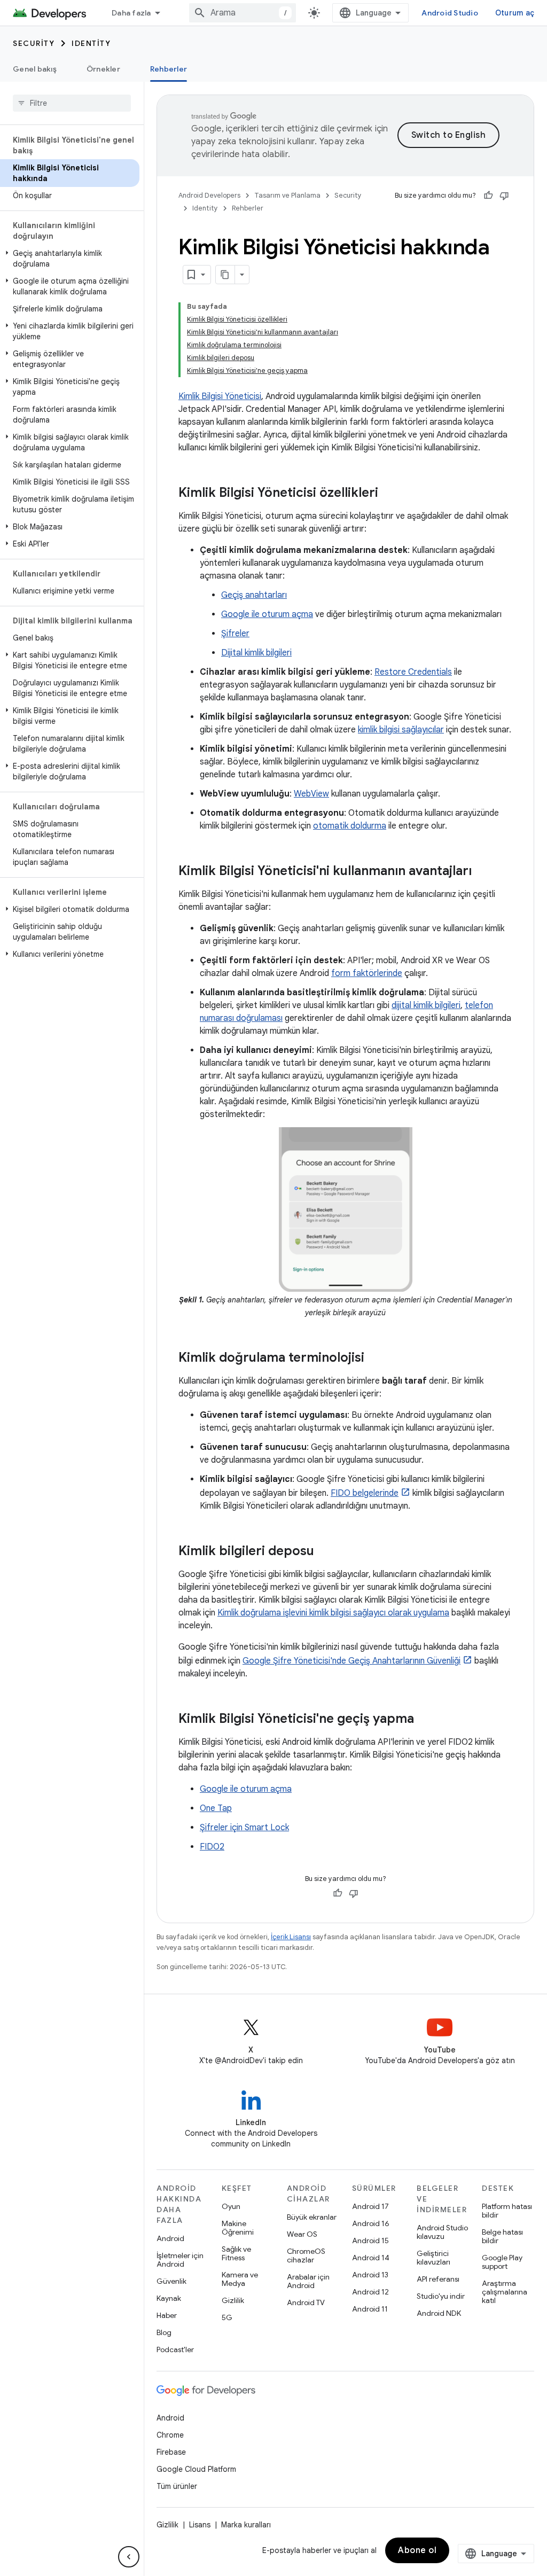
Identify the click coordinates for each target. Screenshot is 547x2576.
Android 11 (370, 2309)
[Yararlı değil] (504, 196)
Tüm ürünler (177, 2486)
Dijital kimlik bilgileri (256, 653)
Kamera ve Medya (240, 2279)
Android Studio (450, 13)
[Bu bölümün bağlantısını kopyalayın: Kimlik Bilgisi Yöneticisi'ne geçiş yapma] (425, 1720)
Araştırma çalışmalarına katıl (505, 2292)
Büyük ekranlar (312, 2217)
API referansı (438, 2279)
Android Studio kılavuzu (442, 2232)
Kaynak (169, 2298)
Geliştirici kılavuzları (433, 2258)
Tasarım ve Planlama (287, 195)
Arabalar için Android (308, 2281)
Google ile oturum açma (267, 614)
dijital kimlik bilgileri (426, 1005)
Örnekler (103, 69)
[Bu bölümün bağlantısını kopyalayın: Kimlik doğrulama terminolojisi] (375, 1359)
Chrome (170, 2435)
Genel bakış (35, 69)
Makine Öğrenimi (238, 2228)
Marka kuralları (246, 2525)
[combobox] (243, 13)
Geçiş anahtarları (254, 595)
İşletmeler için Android (180, 2260)
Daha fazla (131, 13)
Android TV (306, 2302)
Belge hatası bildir (502, 2236)
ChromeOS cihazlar (306, 2255)
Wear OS (302, 2234)
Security (34, 43)
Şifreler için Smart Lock (244, 1828)
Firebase (171, 2452)
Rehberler (169, 69)
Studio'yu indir (441, 2296)
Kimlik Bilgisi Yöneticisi (220, 396)
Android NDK (439, 2313)
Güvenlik (171, 2281)
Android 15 (370, 2241)
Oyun (231, 2206)
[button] (70, 259)
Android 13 (370, 2275)
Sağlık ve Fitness (236, 2253)
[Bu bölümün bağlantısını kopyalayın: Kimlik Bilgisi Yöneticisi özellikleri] (389, 494)
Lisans (200, 2525)
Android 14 (371, 2258)
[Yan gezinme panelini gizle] (129, 2557)
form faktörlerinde (367, 973)
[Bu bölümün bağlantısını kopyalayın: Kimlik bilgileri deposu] (325, 1552)
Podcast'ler (175, 2349)
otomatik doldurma (350, 826)
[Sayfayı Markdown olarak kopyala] (225, 275)
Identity (91, 43)
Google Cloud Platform (196, 2469)
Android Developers (209, 195)
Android (170, 2238)
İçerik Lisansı (291, 1937)
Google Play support (502, 2262)
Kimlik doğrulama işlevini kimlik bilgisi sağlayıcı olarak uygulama (333, 1613)
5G (227, 2317)
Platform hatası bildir (507, 2211)
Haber (167, 2315)
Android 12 (370, 2292)
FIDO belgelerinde (365, 1493)
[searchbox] (72, 103)
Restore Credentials (413, 672)
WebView (311, 794)
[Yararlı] (488, 196)
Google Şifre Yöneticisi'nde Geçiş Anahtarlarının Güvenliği (351, 1661)
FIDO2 (212, 1847)
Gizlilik (233, 2300)
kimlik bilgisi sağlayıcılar (401, 730)
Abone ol (417, 2550)
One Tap (216, 1808)
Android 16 (371, 2223)
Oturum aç (515, 13)
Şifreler (235, 634)
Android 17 (370, 2206)
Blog (164, 2332)
